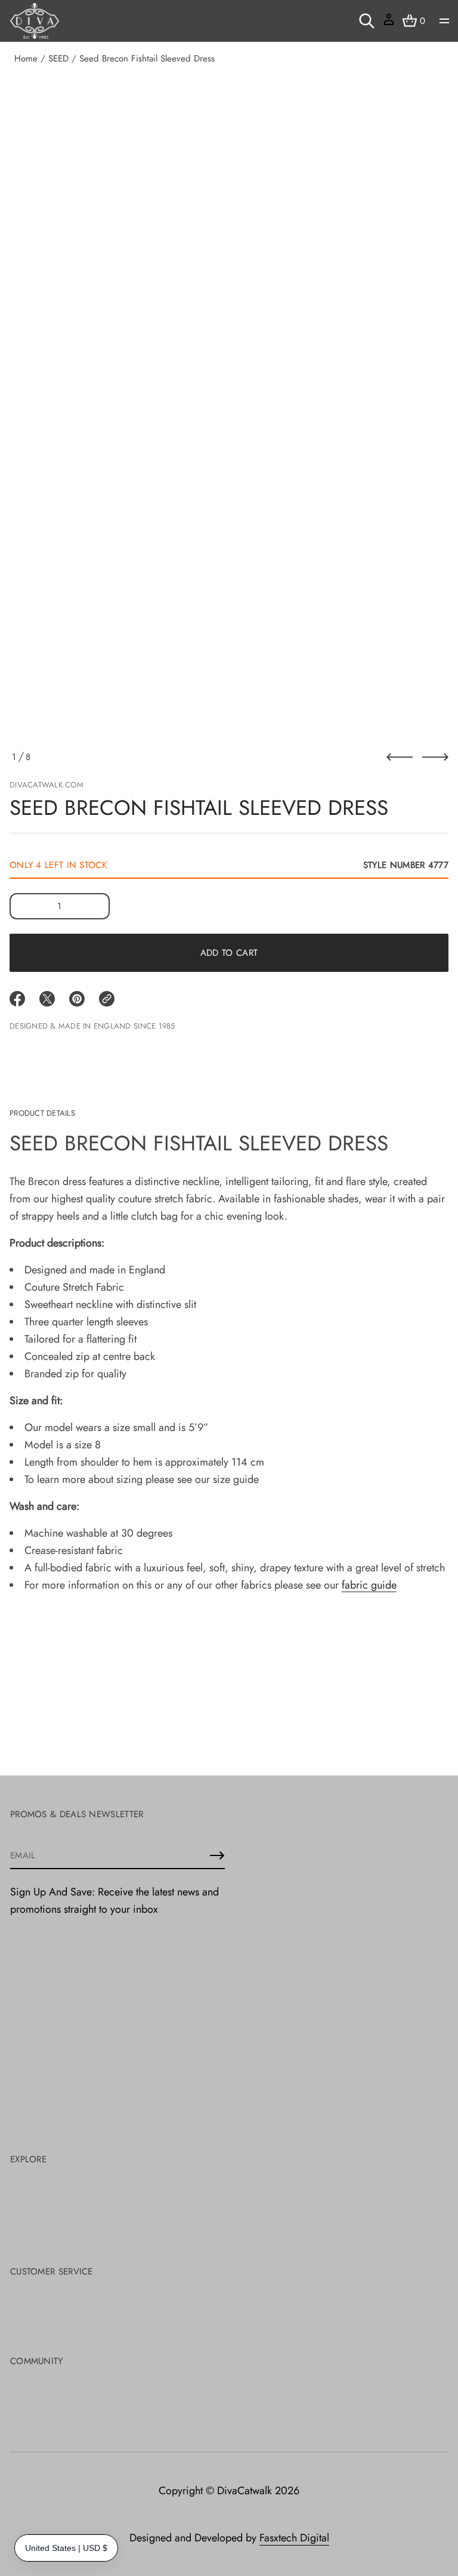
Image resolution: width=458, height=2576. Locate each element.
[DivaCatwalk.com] (35, 21)
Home (26, 59)
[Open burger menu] (444, 21)
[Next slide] (435, 757)
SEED (58, 59)
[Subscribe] (217, 1855)
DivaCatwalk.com (47, 785)
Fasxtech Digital (294, 2538)
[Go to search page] (367, 21)
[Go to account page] (389, 24)
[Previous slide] (400, 757)
